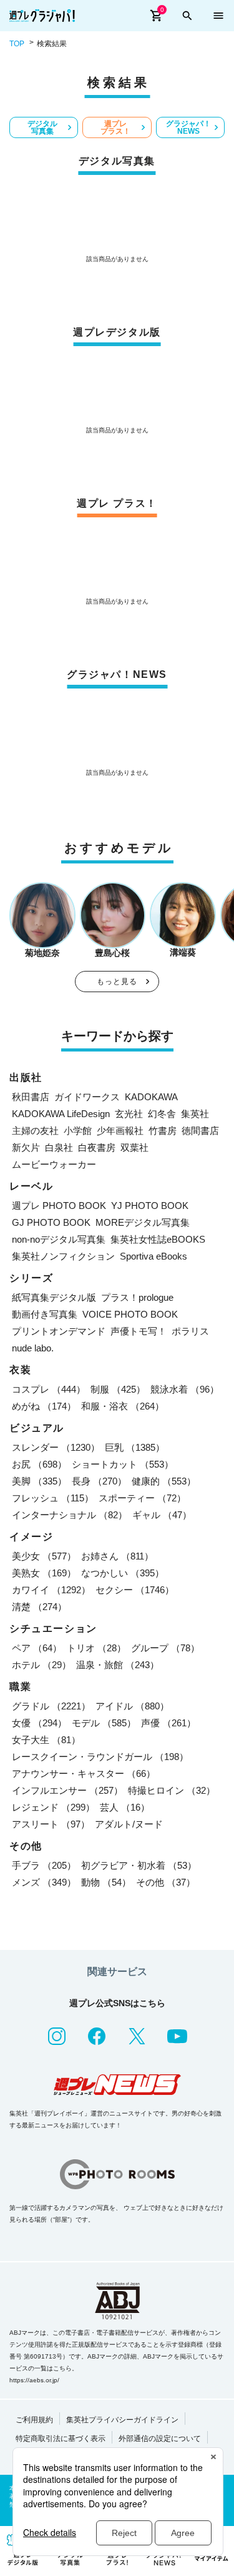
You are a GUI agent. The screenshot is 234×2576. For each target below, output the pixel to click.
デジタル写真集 (42, 127)
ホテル (41, 1665)
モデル (104, 1723)
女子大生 (46, 1740)
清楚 (39, 1607)
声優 (168, 1723)
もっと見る (117, 982)
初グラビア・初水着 (139, 1865)
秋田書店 (31, 1097)
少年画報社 (120, 1131)
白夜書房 (97, 1147)
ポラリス (190, 1331)
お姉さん (117, 1556)
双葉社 (134, 1147)
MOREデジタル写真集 (143, 1222)
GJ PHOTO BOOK (51, 1222)
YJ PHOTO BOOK (150, 1206)
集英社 (195, 1114)
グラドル (51, 1706)
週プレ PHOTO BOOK (59, 1206)
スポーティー (142, 1498)
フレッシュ (53, 1498)
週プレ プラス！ (115, 127)
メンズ (44, 1882)
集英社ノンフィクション (63, 1256)
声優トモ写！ (139, 1331)
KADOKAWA (151, 1097)
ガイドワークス (87, 1097)
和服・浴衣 (123, 1406)
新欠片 (26, 1147)
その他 (166, 1882)
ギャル (162, 1515)
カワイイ (51, 1590)
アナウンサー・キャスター (84, 1773)
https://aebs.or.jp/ (34, 2380)
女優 (39, 1723)
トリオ (96, 1648)
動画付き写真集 (45, 1314)
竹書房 (163, 1131)
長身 (99, 1481)
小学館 (78, 1131)
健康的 (164, 1481)
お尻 (39, 1464)
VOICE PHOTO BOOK (130, 1314)
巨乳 (135, 1447)
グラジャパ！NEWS (188, 127)
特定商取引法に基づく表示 (61, 2439)
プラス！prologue (137, 1297)
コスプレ (49, 1389)
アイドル (132, 1706)
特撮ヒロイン (172, 1790)
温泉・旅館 (118, 1665)
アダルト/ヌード (129, 1824)
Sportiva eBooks (154, 1256)
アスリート (51, 1824)
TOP (17, 44)
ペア (37, 1648)
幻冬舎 (162, 1114)
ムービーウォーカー (54, 1164)
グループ (165, 1648)
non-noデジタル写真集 (59, 1239)
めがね (44, 1406)
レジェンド (53, 1807)
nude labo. (33, 1348)
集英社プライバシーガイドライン (122, 2420)
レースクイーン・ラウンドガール (100, 1757)
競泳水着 (185, 1389)
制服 (118, 1389)
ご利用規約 (34, 2420)
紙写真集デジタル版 (54, 1297)
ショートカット (123, 1464)
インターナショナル (70, 1515)
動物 (106, 1882)
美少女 (44, 1556)
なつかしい (123, 1573)
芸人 (125, 1807)
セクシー (135, 1590)
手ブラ (44, 1865)
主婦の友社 (35, 1131)
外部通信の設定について (160, 2439)
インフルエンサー (67, 1790)
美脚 (39, 1481)
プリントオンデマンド (59, 1331)
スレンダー (56, 1447)
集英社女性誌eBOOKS (158, 1239)
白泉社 (59, 1147)
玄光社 (129, 1114)
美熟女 (44, 1573)
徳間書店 (200, 1131)
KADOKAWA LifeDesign (61, 1114)
